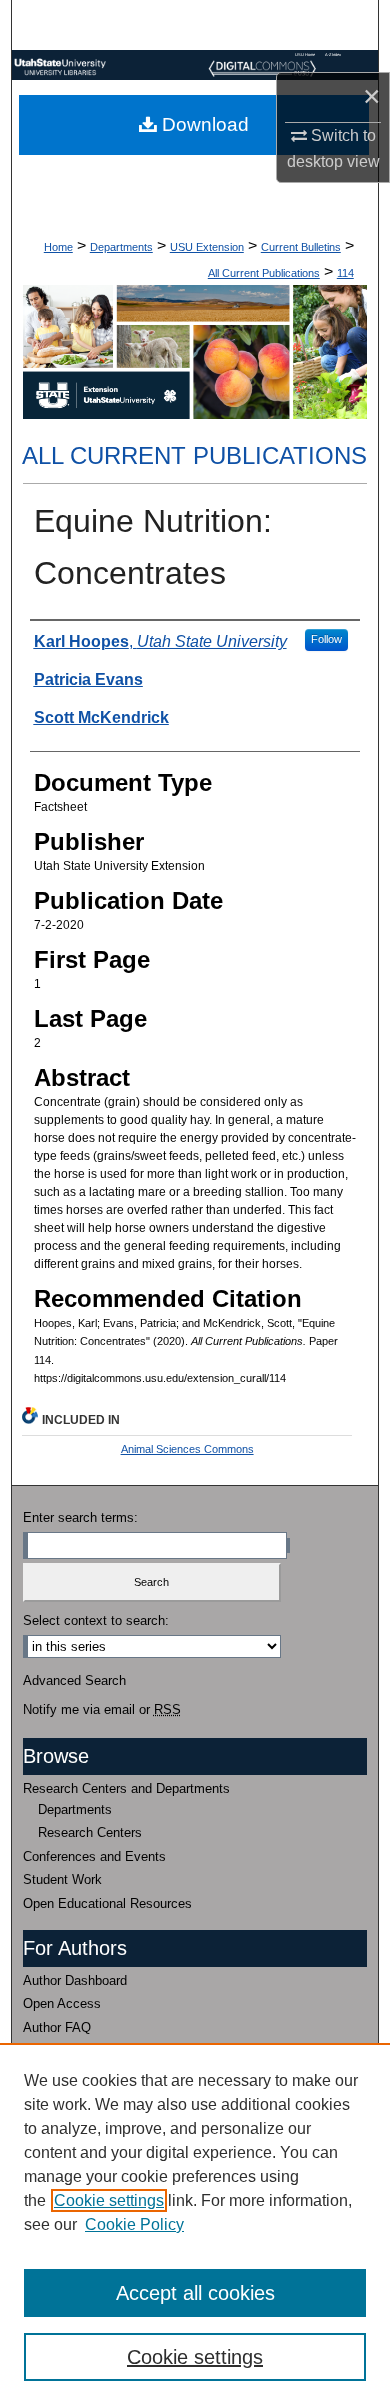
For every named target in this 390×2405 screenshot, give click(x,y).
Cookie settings (109, 2200)
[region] (195, 2224)
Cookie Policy (134, 2224)
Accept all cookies (195, 2293)
